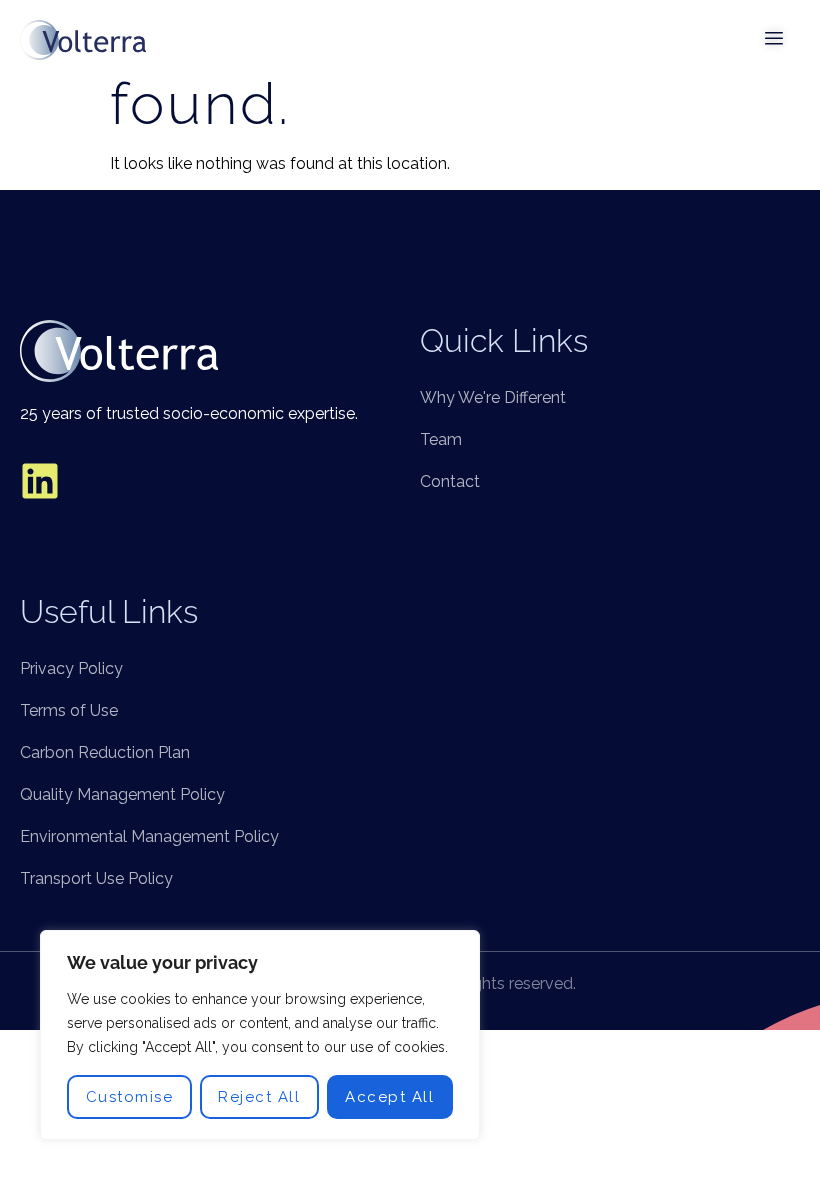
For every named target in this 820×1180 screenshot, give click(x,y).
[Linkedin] (40, 481)
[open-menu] (775, 40)
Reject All (259, 1097)
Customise (130, 1097)
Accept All (389, 1097)
